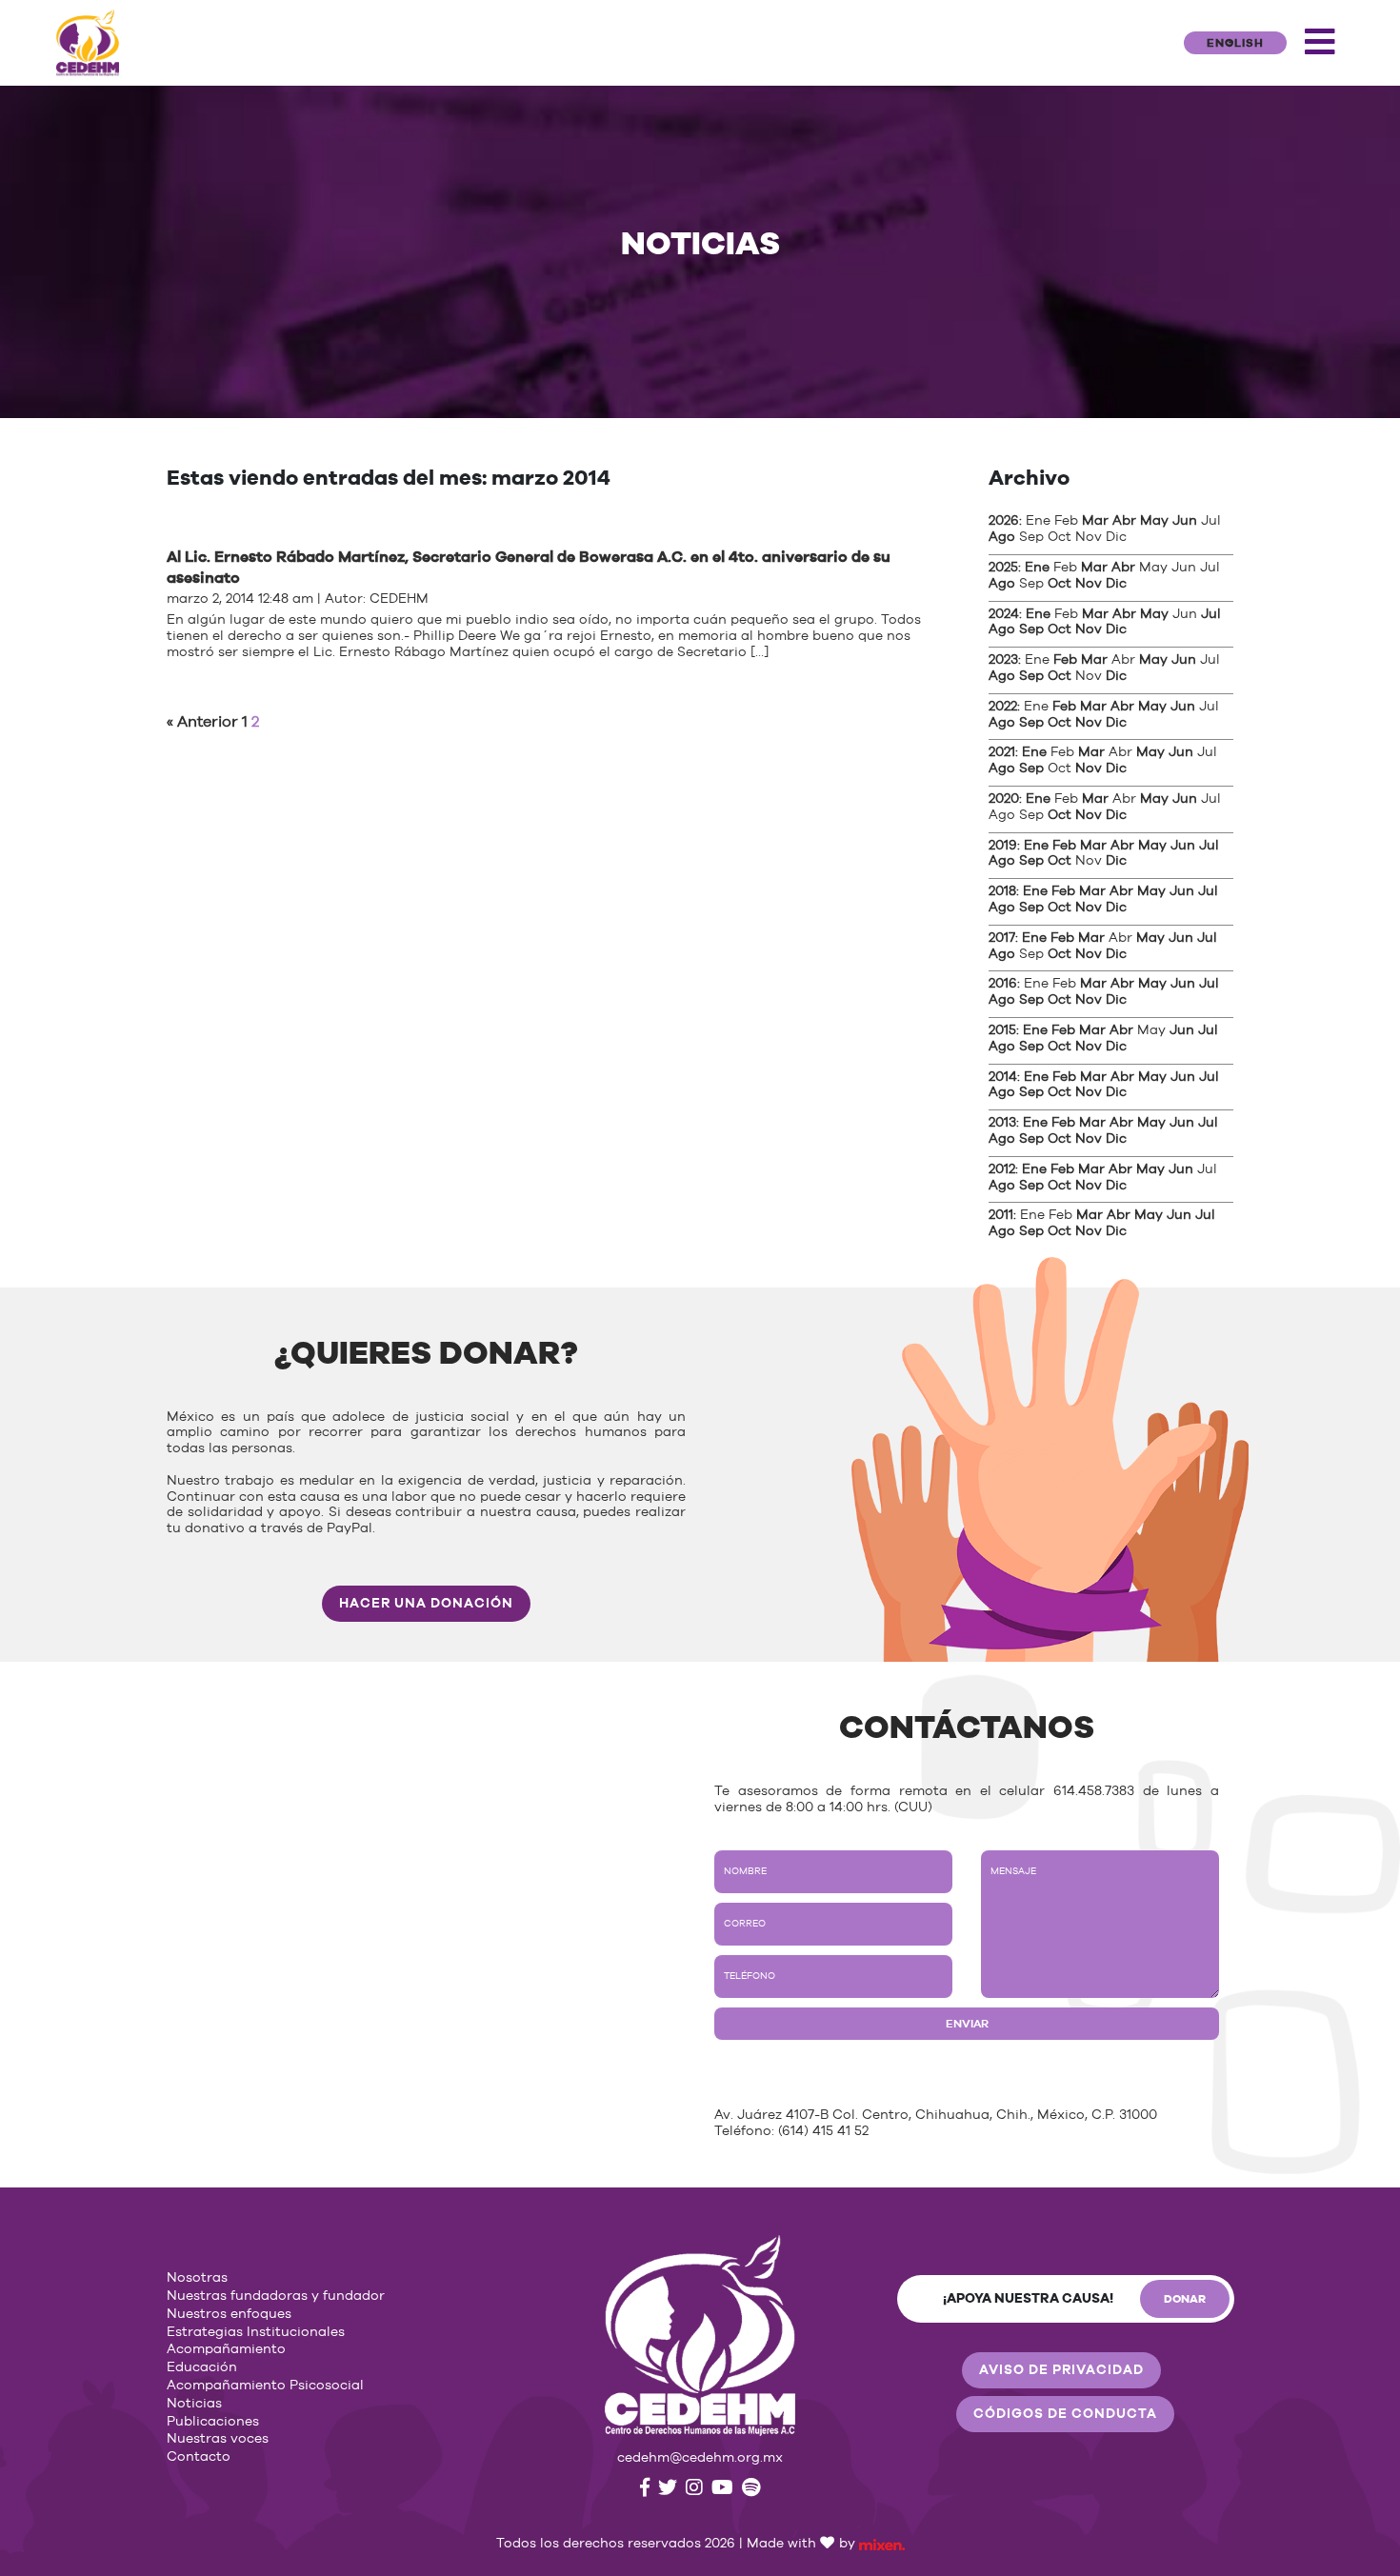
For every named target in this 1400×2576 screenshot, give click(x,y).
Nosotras (197, 2278)
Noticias (194, 2404)
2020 (1004, 799)
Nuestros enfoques (229, 2314)
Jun (1185, 521)
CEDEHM (399, 599)
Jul (1211, 614)
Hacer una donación (426, 1604)
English (1235, 43)
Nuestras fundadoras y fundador (276, 2296)
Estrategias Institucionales (256, 2332)
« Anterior (202, 722)
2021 (1002, 752)
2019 (1003, 846)
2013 (1002, 1123)
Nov (1089, 584)
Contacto (199, 2457)
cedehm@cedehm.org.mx (700, 2458)
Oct (1060, 584)
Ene (1037, 568)
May (1154, 521)
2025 (1003, 568)
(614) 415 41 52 (823, 2131)
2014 (1003, 1077)
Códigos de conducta (1065, 2414)
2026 (1004, 521)
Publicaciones (213, 2422)
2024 (1004, 614)
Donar (1185, 2299)
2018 (1002, 891)
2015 (1002, 1030)
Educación (202, 2367)
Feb (1065, 660)
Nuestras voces (218, 2439)
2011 (1001, 1215)
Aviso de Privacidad (1061, 2370)
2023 (1003, 660)
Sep (1031, 629)
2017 (1002, 938)
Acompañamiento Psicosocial (265, 2386)
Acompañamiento (226, 2349)
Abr (1124, 521)
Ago (1002, 537)
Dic (1116, 584)
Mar (1095, 521)
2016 (1003, 984)
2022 (1003, 707)
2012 (1002, 1169)
